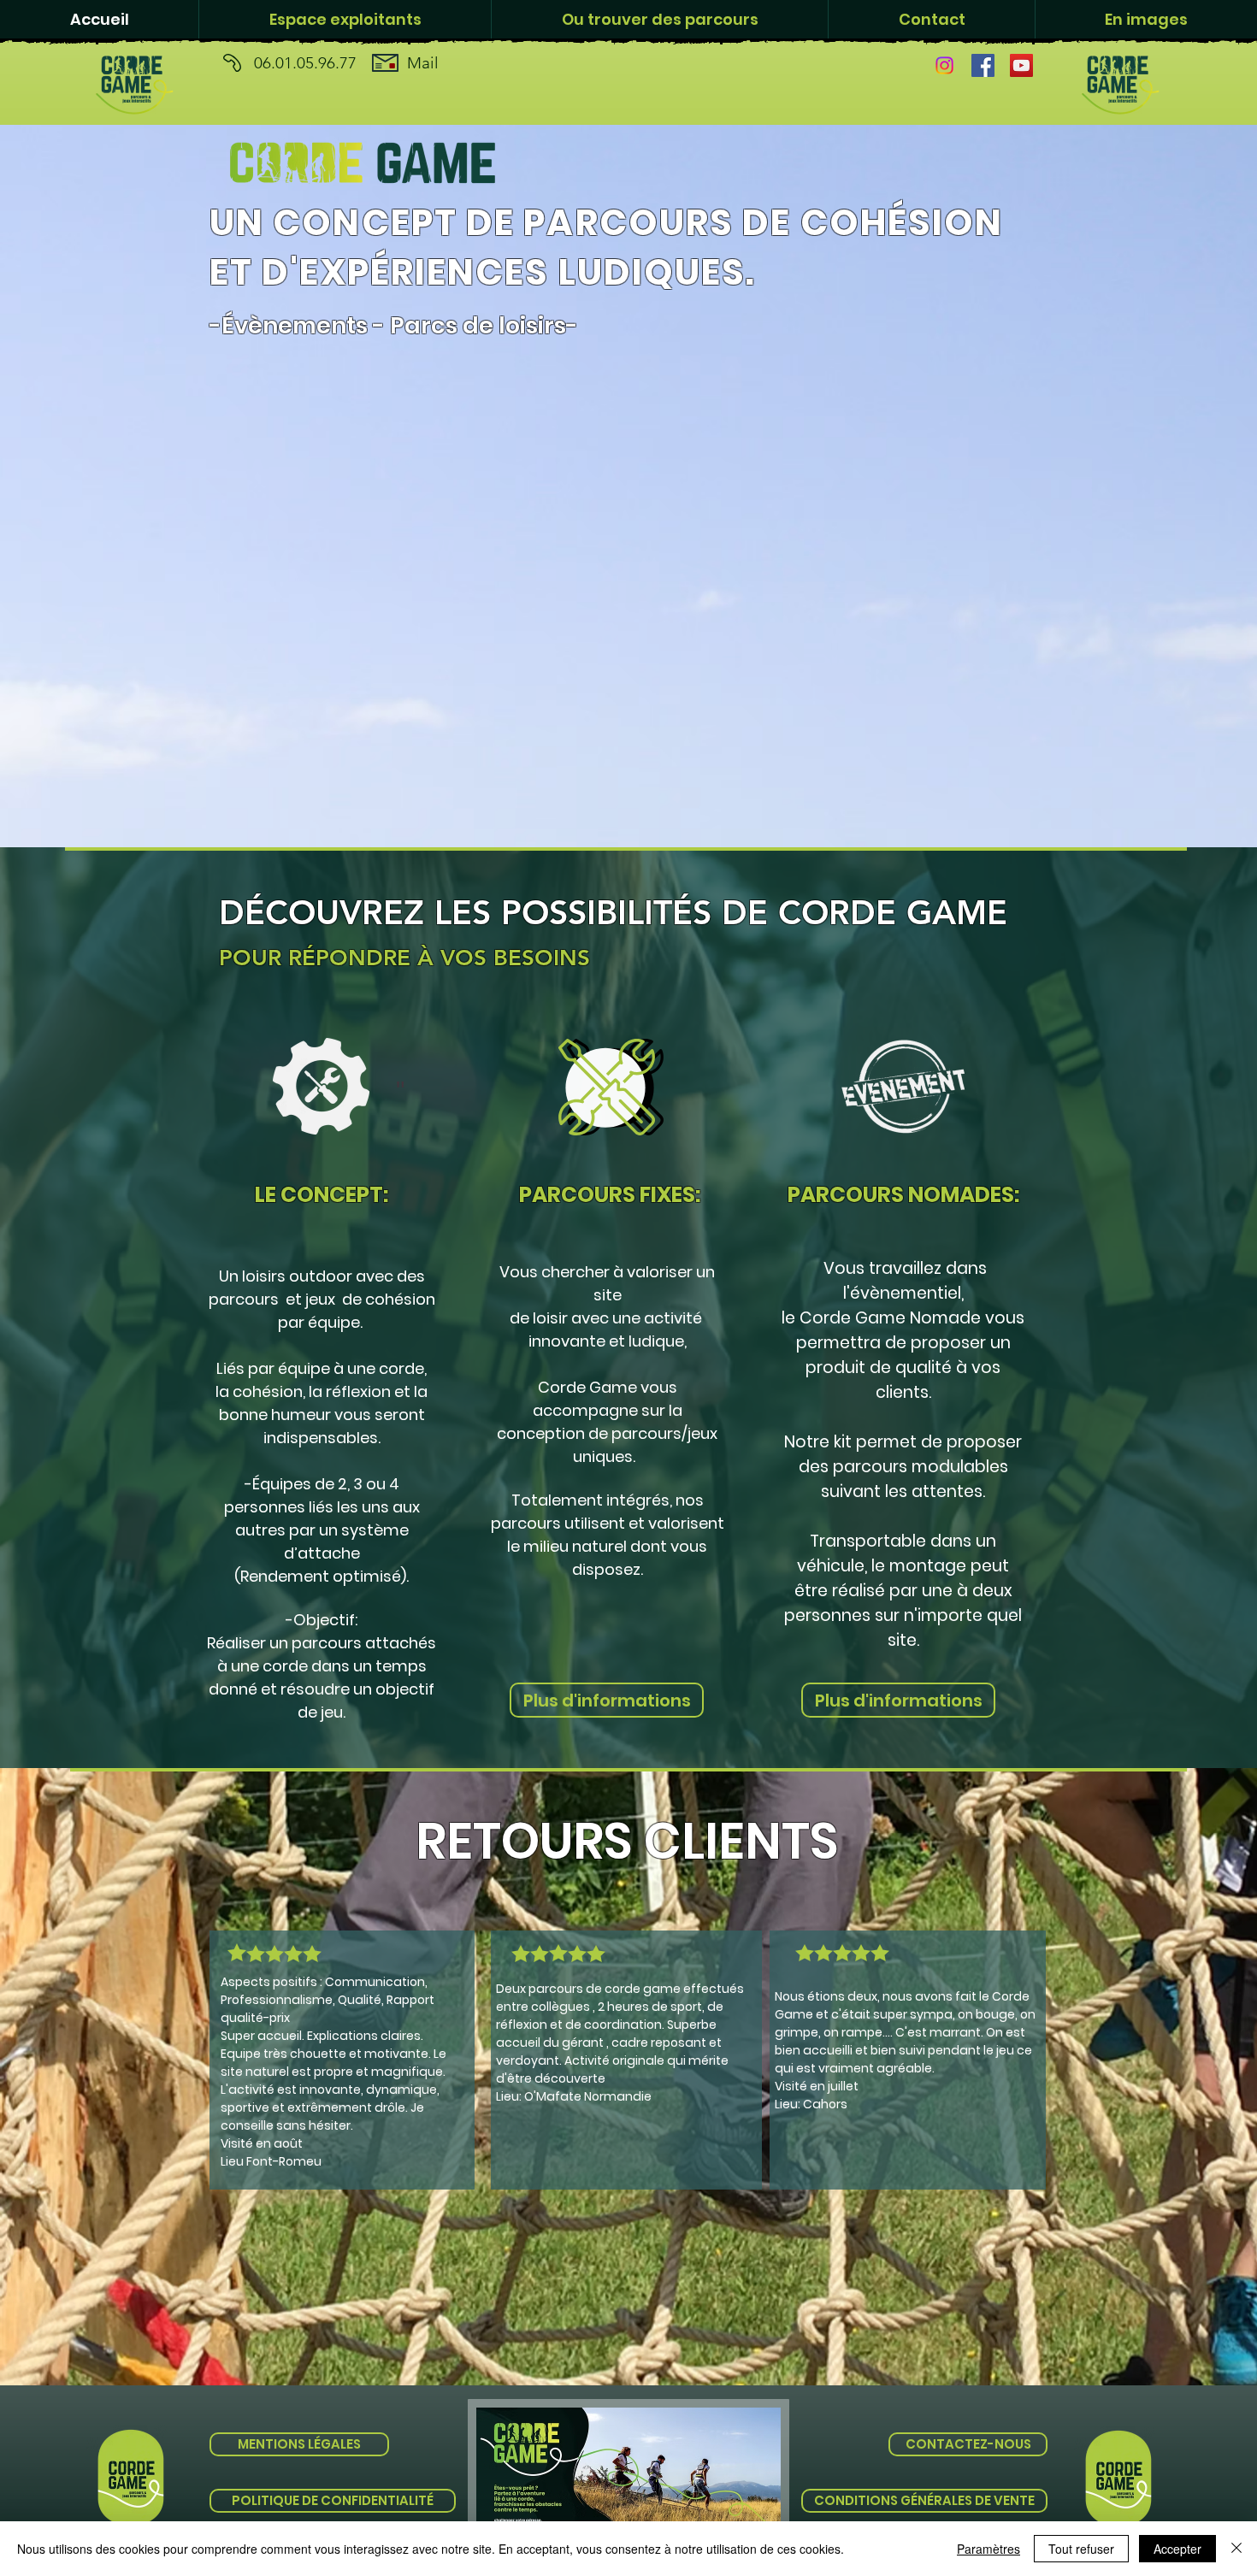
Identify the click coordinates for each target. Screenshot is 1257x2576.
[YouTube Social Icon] (1021, 65)
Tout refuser (1081, 2549)
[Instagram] (944, 65)
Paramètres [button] (988, 2549)
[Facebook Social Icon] (983, 65)
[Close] (1236, 2549)
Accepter (1177, 2549)
